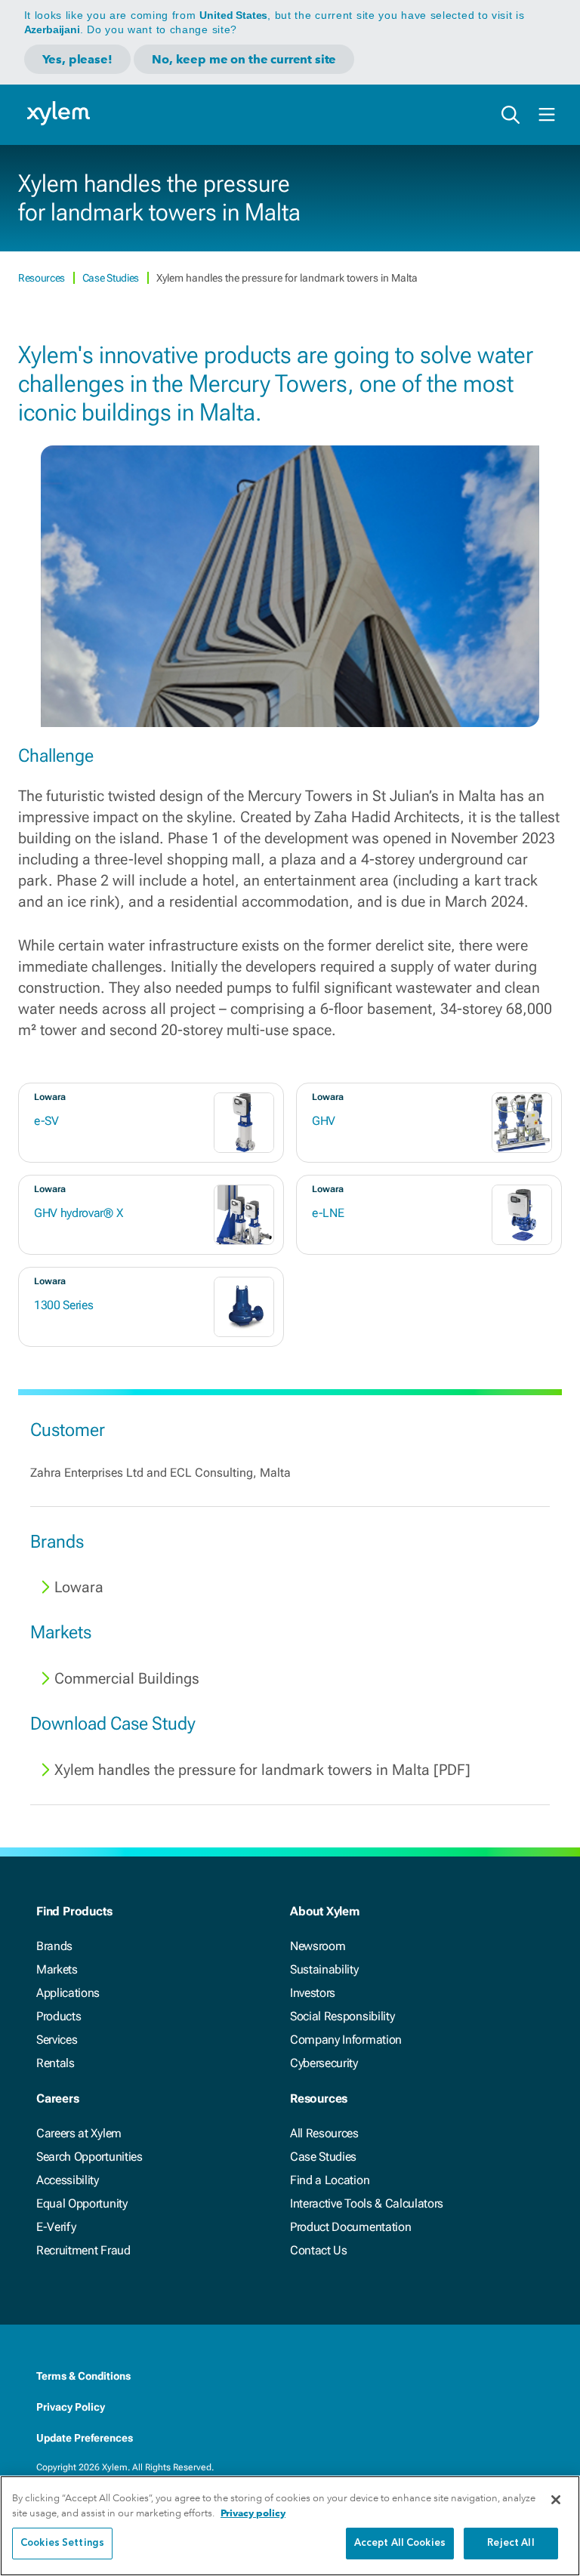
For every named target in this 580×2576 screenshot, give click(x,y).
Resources (43, 278)
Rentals (56, 2063)
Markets (57, 1969)
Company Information (346, 2040)
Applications (68, 1993)
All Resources (324, 2133)
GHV (324, 1121)
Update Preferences (85, 2438)
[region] (290, 2526)
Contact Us (319, 2250)
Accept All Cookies (400, 2543)
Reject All (511, 2543)
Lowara (79, 1587)
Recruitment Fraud (83, 2250)
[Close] (556, 2500)
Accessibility (68, 2180)
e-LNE (328, 1213)
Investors (313, 1993)
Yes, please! (77, 59)
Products (59, 2016)
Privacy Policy (71, 2407)
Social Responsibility (342, 2016)
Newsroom (318, 1946)
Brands (54, 1946)
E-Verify (56, 2227)
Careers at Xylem (79, 2133)
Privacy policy (253, 2513)
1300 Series (63, 1305)
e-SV (46, 1121)
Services (57, 2040)
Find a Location (330, 2180)
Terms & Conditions (83, 2376)
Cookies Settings (62, 2543)
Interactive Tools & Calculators (367, 2203)
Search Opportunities (89, 2157)
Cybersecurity (324, 2063)
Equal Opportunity (82, 2203)
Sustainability (324, 1969)
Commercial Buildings (127, 1678)
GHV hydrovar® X (78, 1213)
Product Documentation (350, 2227)
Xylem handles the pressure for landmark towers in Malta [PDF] (262, 1770)
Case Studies (112, 278)
